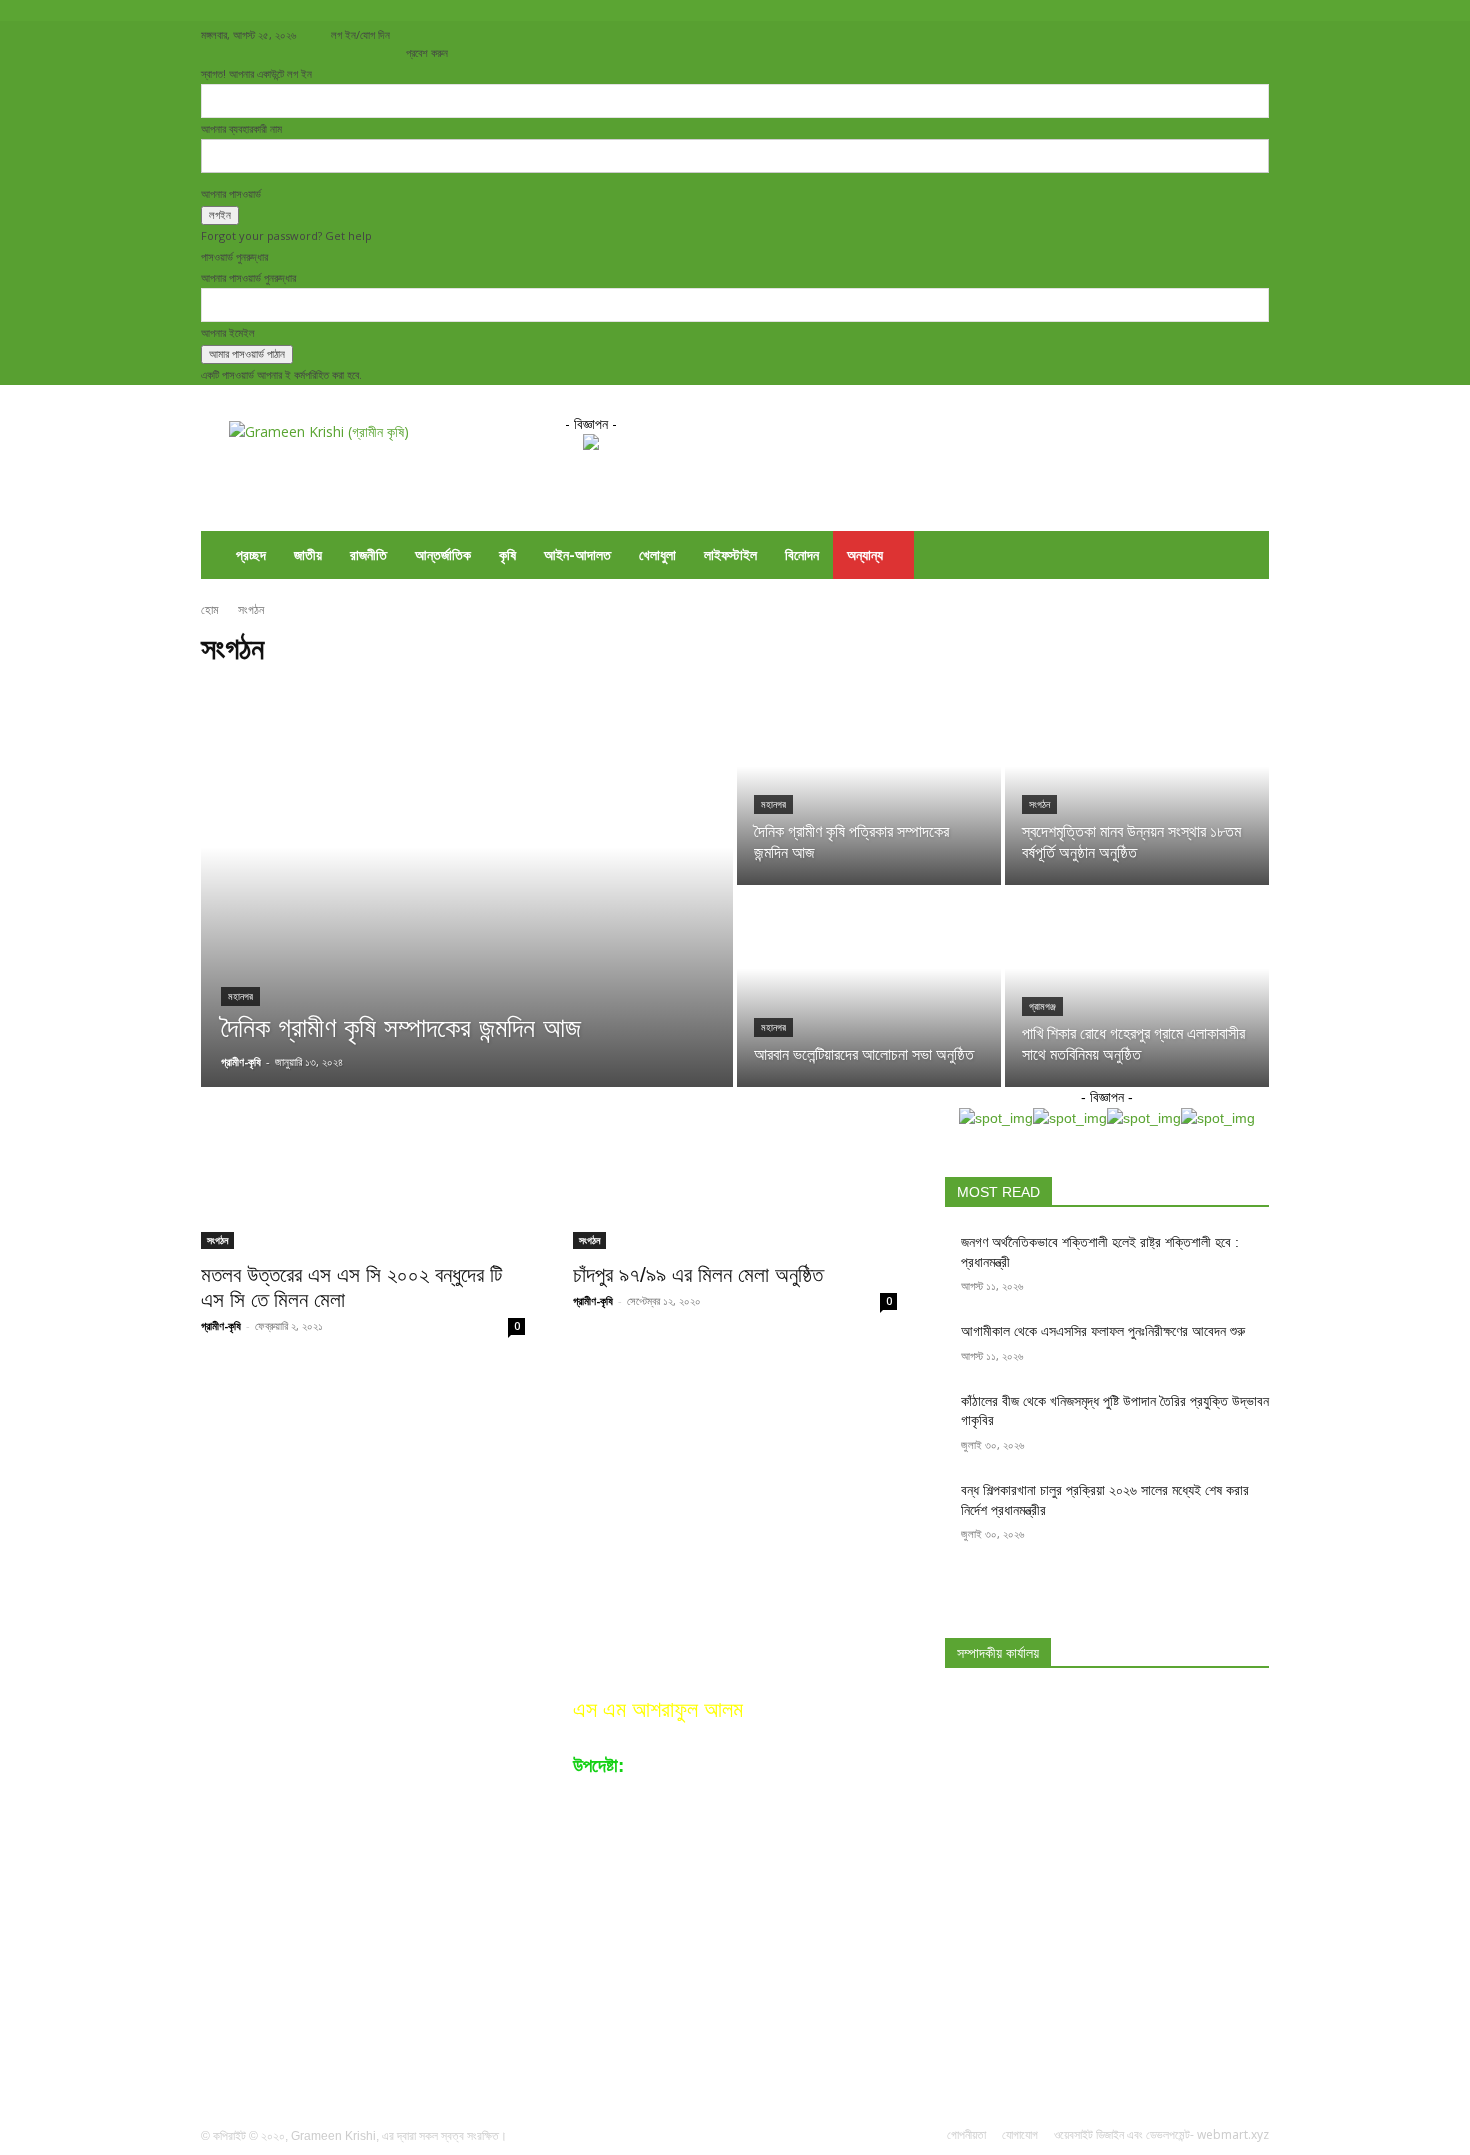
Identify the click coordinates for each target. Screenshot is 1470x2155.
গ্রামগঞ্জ (1042, 1006)
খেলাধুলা (657, 554)
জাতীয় (308, 554)
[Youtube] (1254, 35)
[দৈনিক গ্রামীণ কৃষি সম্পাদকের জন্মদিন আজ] (467, 887)
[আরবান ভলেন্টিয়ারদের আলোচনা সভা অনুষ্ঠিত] (869, 988)
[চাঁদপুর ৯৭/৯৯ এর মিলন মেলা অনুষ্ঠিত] (735, 1168)
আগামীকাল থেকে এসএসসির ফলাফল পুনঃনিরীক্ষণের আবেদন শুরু (1103, 1331)
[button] (1245, 556)
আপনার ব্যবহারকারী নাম (241, 128)
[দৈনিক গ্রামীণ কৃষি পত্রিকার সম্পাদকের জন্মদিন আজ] (869, 786)
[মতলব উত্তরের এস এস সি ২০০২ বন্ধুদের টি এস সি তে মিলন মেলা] (363, 1168)
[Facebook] (1122, 35)
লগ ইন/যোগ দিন (360, 34)
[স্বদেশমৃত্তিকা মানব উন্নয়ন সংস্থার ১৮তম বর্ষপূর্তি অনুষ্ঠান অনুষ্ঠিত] (1137, 786)
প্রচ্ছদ (251, 554)
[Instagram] (1155, 35)
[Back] (410, 31)
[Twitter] (1188, 35)
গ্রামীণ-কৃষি (221, 1325)
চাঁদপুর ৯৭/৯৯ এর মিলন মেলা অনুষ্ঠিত (698, 1274)
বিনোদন (802, 554)
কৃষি (507, 554)
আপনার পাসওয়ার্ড (231, 193)
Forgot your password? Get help (286, 235)
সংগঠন (1039, 804)
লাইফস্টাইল (730, 554)
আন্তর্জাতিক (443, 554)
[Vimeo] (1221, 35)
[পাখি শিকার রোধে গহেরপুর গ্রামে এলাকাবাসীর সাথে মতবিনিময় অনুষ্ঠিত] (1137, 988)
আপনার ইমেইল (228, 332)
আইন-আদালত (577, 554)
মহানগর (240, 996)
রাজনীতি (368, 554)
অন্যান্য (865, 554)
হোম (211, 609)
